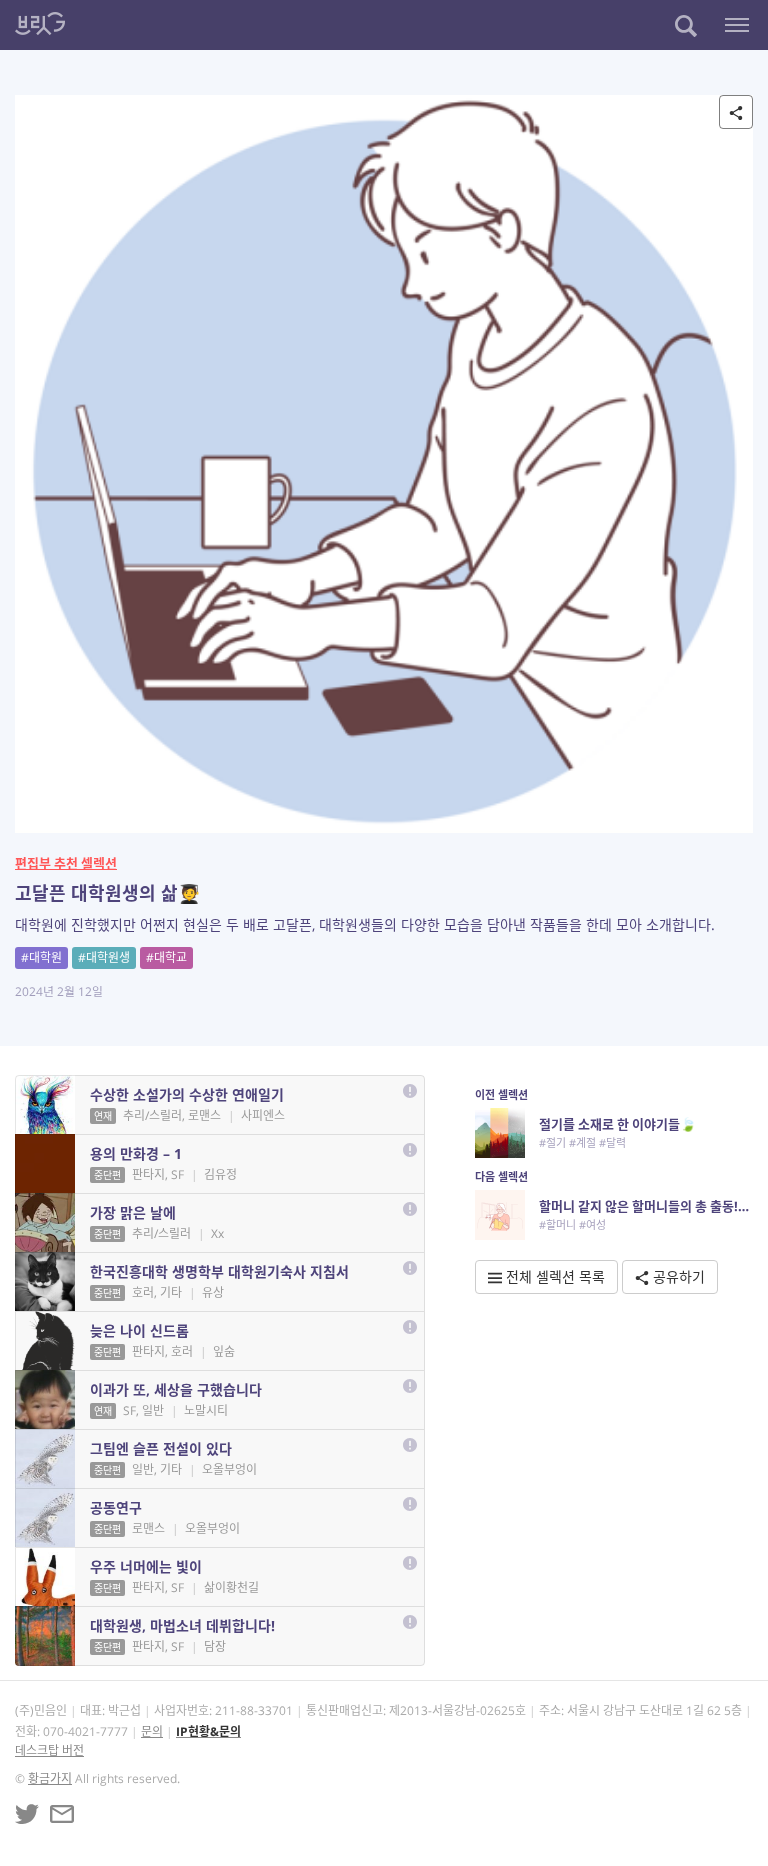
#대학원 (41, 957)
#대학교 (166, 957)
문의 (152, 1731)
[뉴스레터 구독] (62, 1814)
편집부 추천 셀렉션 (66, 863)
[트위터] (27, 1814)
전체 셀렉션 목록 (553, 1276)
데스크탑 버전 (49, 1750)
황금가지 (50, 1778)
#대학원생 (104, 957)
